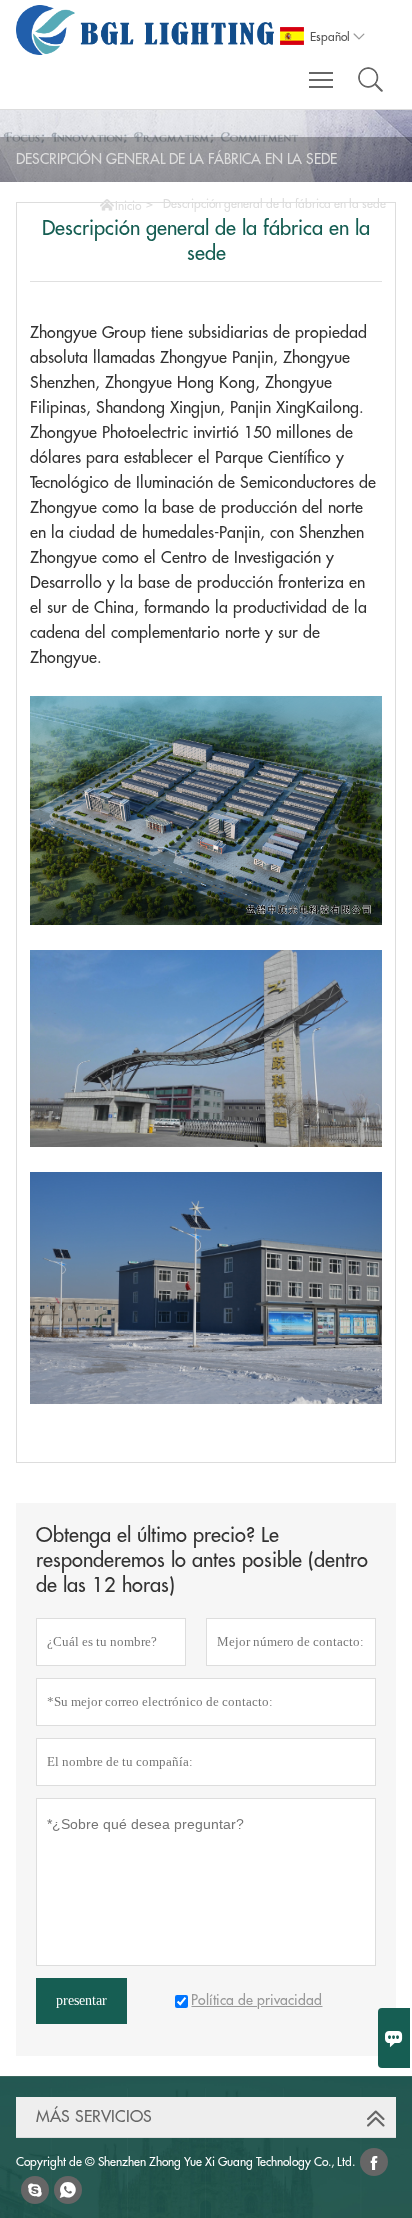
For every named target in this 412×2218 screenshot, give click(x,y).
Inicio (128, 206)
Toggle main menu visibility (321, 79)
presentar (81, 2000)
